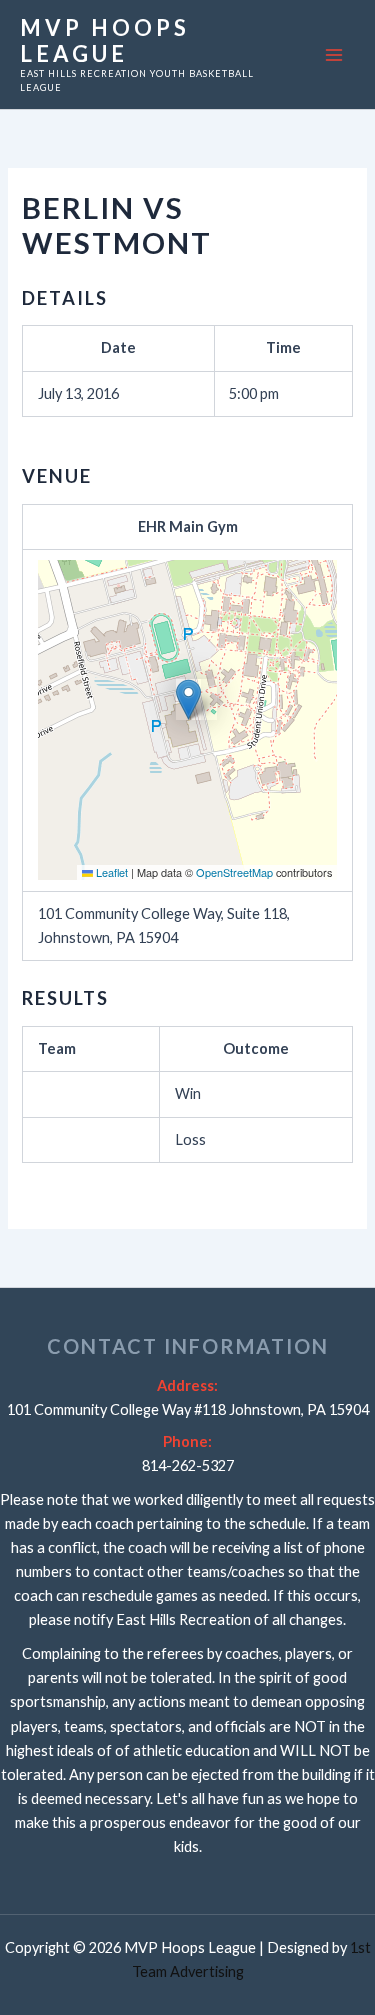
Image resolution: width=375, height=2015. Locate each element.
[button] (188, 699)
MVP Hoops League (105, 40)
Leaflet (110, 872)
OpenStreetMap (234, 872)
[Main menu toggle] (334, 55)
